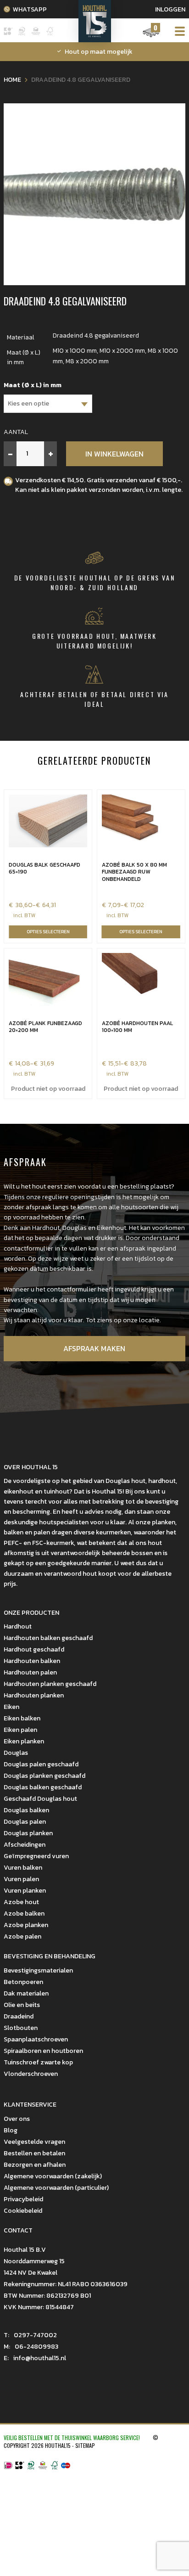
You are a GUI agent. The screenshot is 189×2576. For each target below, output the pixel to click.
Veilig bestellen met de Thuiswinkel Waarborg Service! (72, 2438)
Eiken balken (22, 1718)
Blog (11, 2130)
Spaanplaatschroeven (36, 2039)
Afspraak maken (94, 1348)
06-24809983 (31, 2347)
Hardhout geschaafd (34, 1649)
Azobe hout (21, 1902)
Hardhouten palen (30, 1672)
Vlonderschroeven (31, 2074)
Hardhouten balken (32, 1661)
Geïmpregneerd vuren (36, 1856)
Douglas (16, 1753)
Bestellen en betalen (34, 2153)
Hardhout (18, 1626)
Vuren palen (21, 1879)
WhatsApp (30, 9)
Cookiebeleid (23, 2211)
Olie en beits (22, 2005)
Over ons (17, 2119)
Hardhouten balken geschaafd (48, 1638)
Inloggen (170, 9)
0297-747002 (30, 2335)
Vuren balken (23, 1868)
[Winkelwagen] (151, 37)
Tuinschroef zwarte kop (38, 2062)
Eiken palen (20, 1730)
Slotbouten (21, 2028)
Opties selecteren (48, 932)
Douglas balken (26, 1810)
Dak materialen (26, 1993)
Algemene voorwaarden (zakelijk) (53, 2176)
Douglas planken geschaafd (44, 1776)
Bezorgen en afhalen (35, 2165)
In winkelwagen (114, 454)
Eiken (11, 1707)
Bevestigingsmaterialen (38, 1970)
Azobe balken (24, 1914)
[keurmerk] (43, 2466)
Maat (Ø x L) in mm (33, 385)
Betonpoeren (23, 1982)
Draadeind (19, 2016)
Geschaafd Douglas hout (40, 1799)
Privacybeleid (23, 2199)
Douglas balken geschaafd (43, 1787)
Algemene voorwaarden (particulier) (56, 2188)
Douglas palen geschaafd (41, 1764)
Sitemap (85, 2445)
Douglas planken (28, 1833)
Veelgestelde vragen (34, 2142)
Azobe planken (26, 1925)
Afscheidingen (25, 1845)
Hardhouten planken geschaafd (50, 1684)
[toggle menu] (177, 31)
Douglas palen (25, 1822)
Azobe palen (22, 1936)
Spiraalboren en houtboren (43, 2051)
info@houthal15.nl (35, 2358)
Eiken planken (24, 1741)
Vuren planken (25, 1891)
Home (12, 80)
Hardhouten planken (34, 1695)
